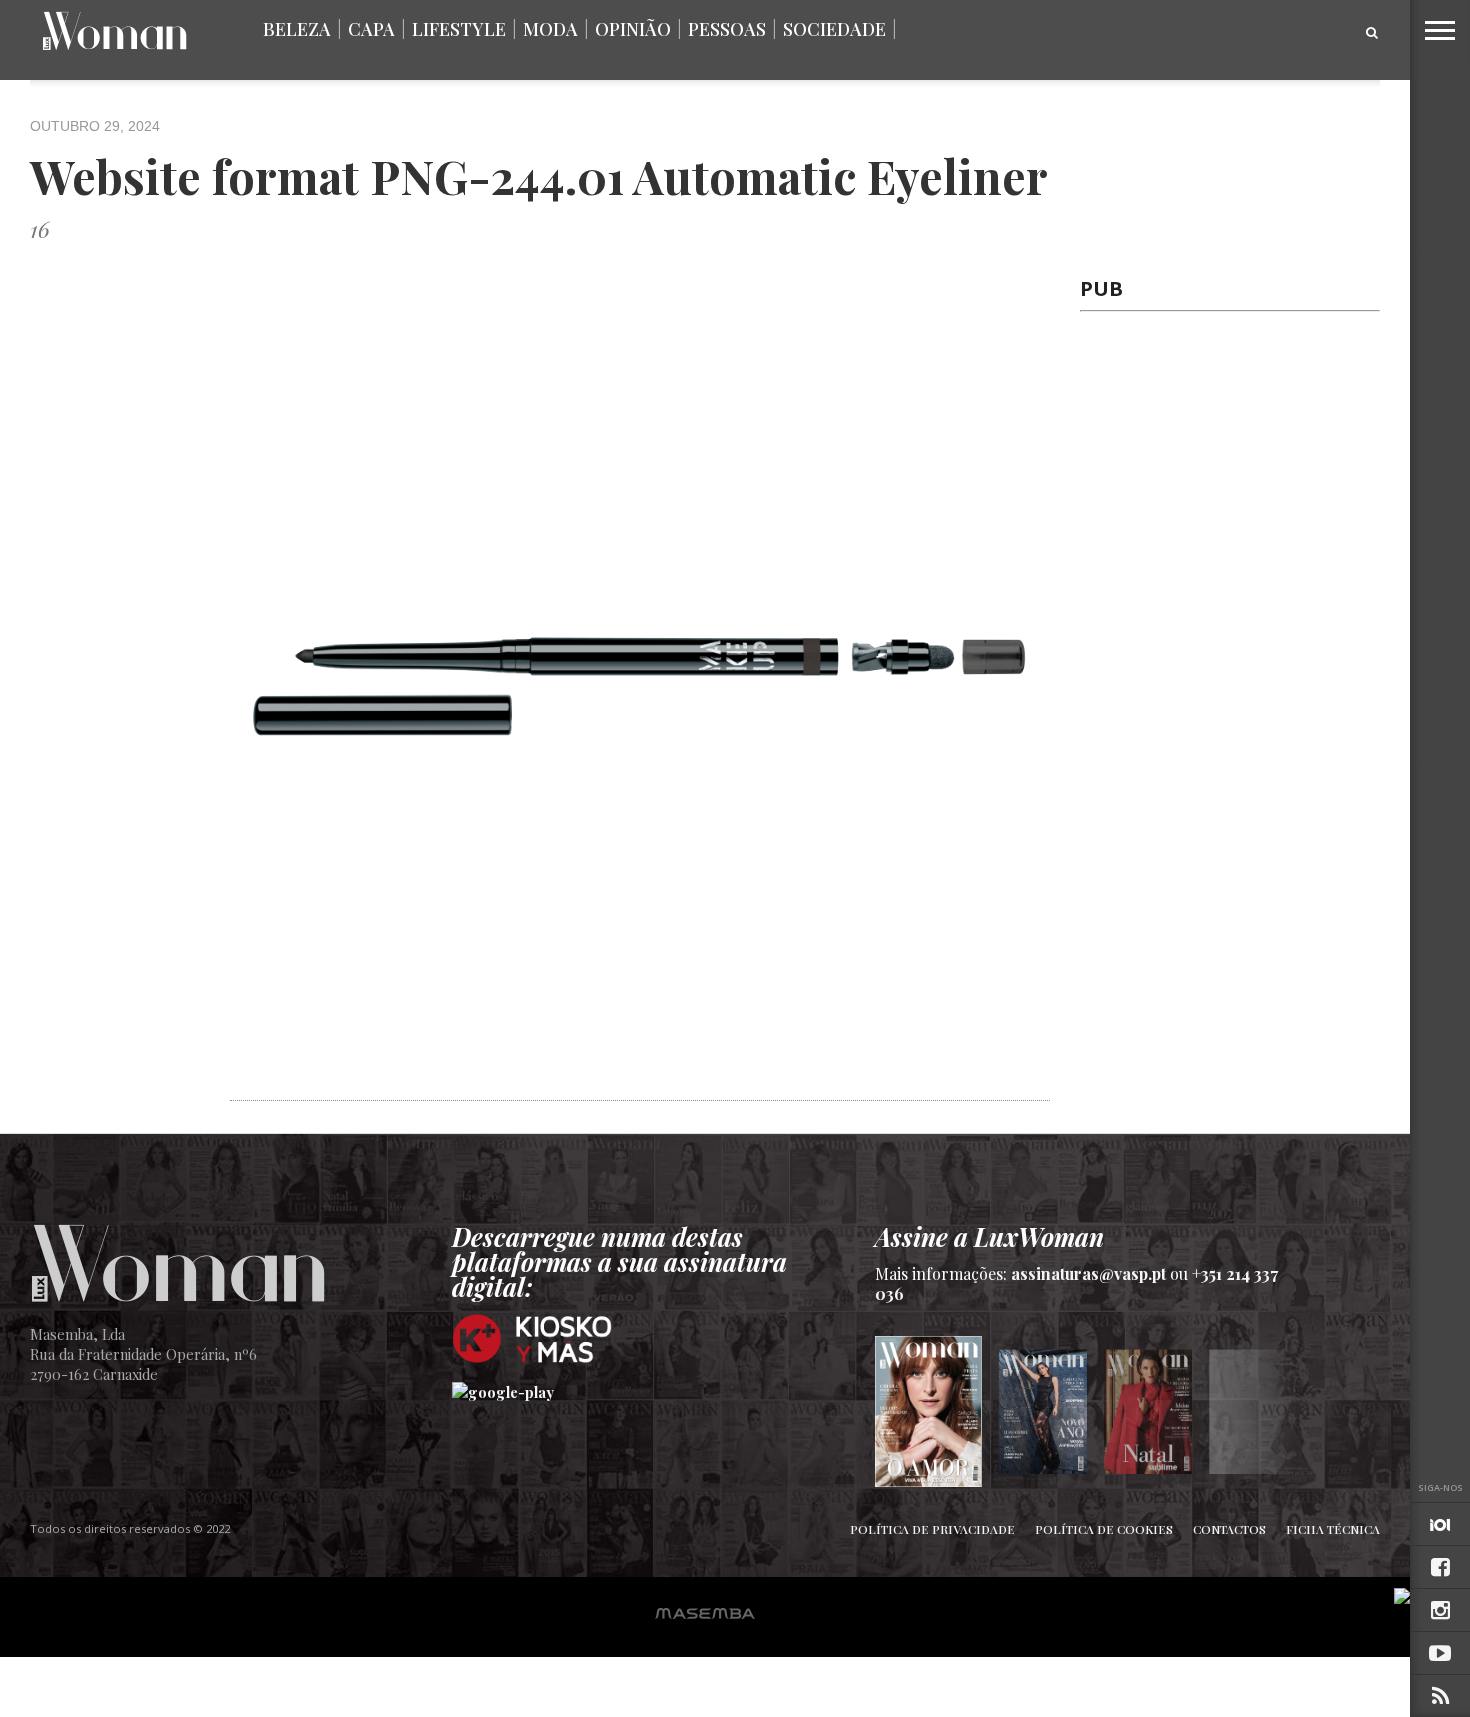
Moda (550, 29)
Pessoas (727, 29)
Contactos (1229, 1529)
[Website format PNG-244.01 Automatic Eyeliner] (640, 1089)
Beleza (297, 29)
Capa (371, 29)
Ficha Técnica (1333, 1529)
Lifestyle (459, 29)
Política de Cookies (1104, 1529)
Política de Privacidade (932, 1529)
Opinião (633, 29)
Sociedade (834, 29)
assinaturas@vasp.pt (1088, 1273)
